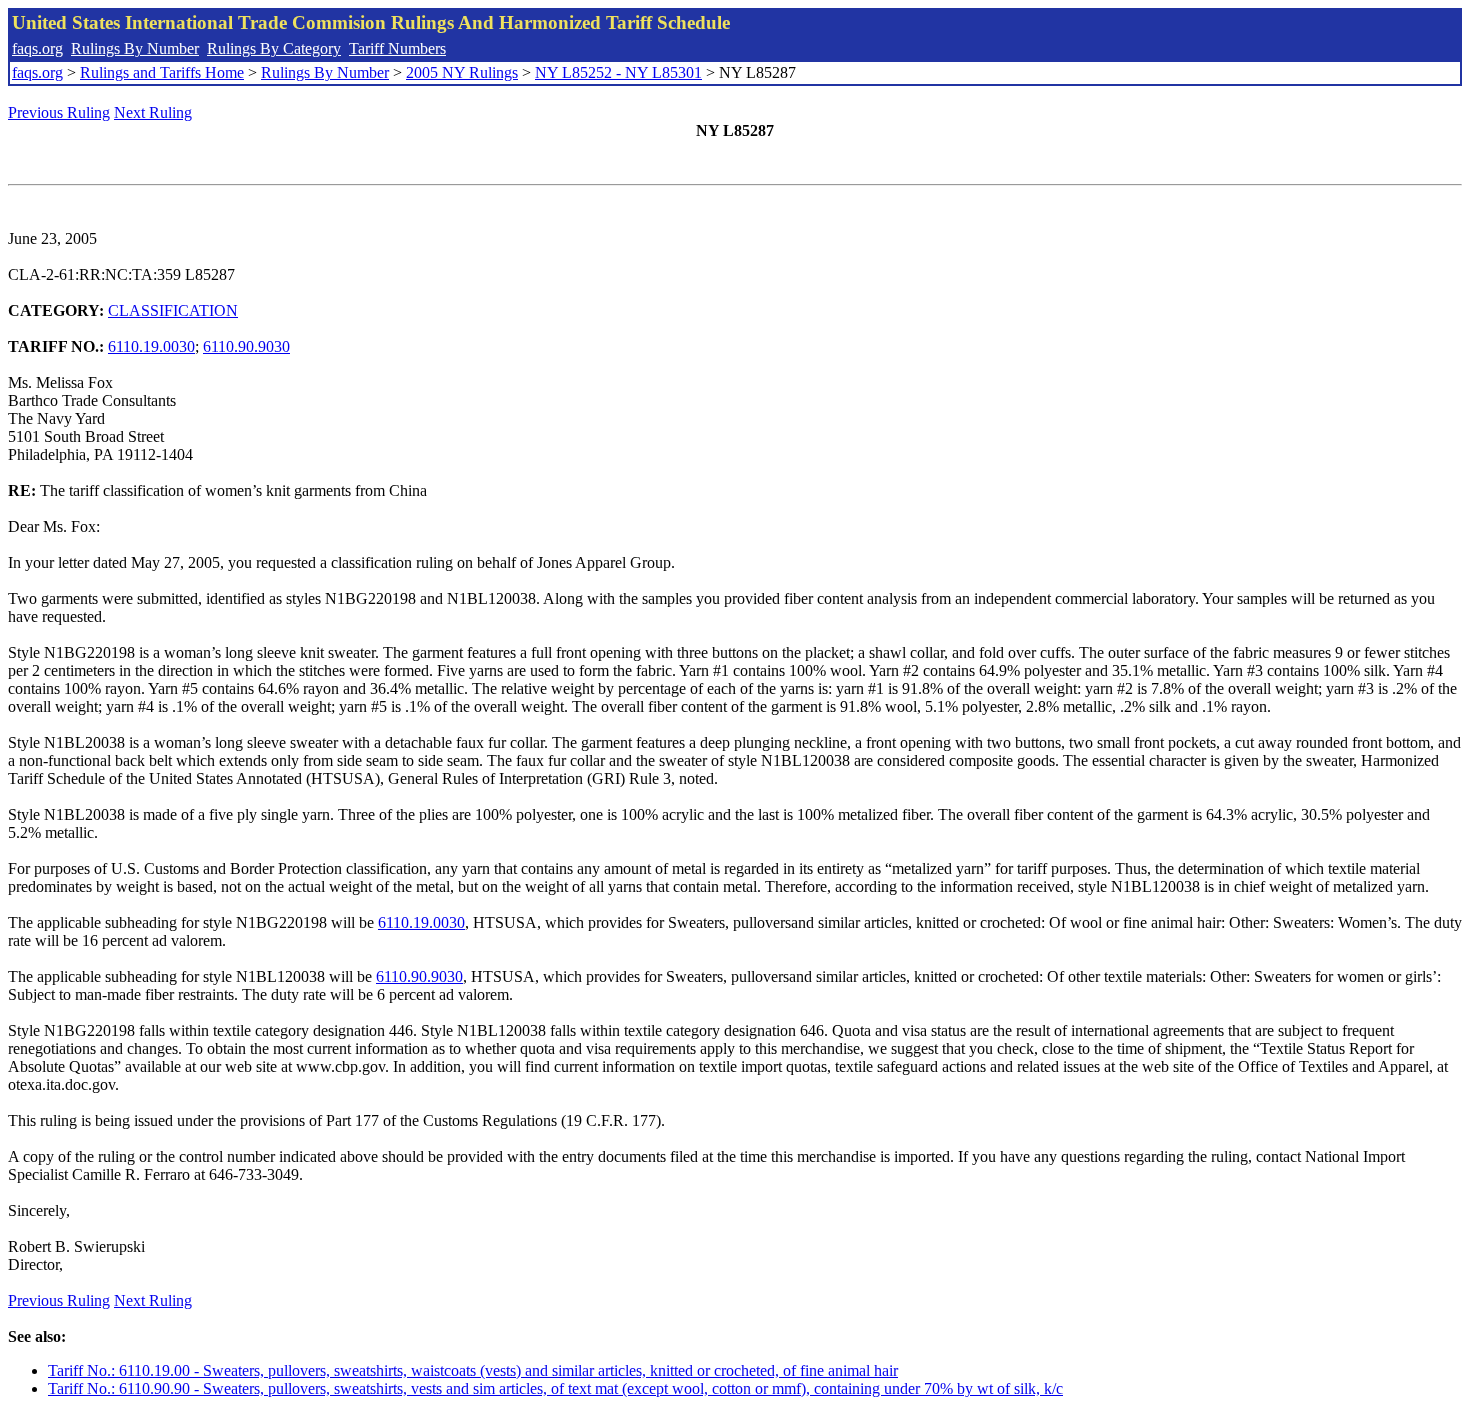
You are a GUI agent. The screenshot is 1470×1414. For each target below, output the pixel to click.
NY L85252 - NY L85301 (618, 72)
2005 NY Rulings (462, 72)
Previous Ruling (59, 112)
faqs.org (37, 48)
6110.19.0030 (151, 346)
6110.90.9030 (246, 346)
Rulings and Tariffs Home (162, 72)
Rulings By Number (135, 48)
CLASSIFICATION (173, 310)
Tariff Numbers (397, 48)
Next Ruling (153, 112)
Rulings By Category (274, 48)
